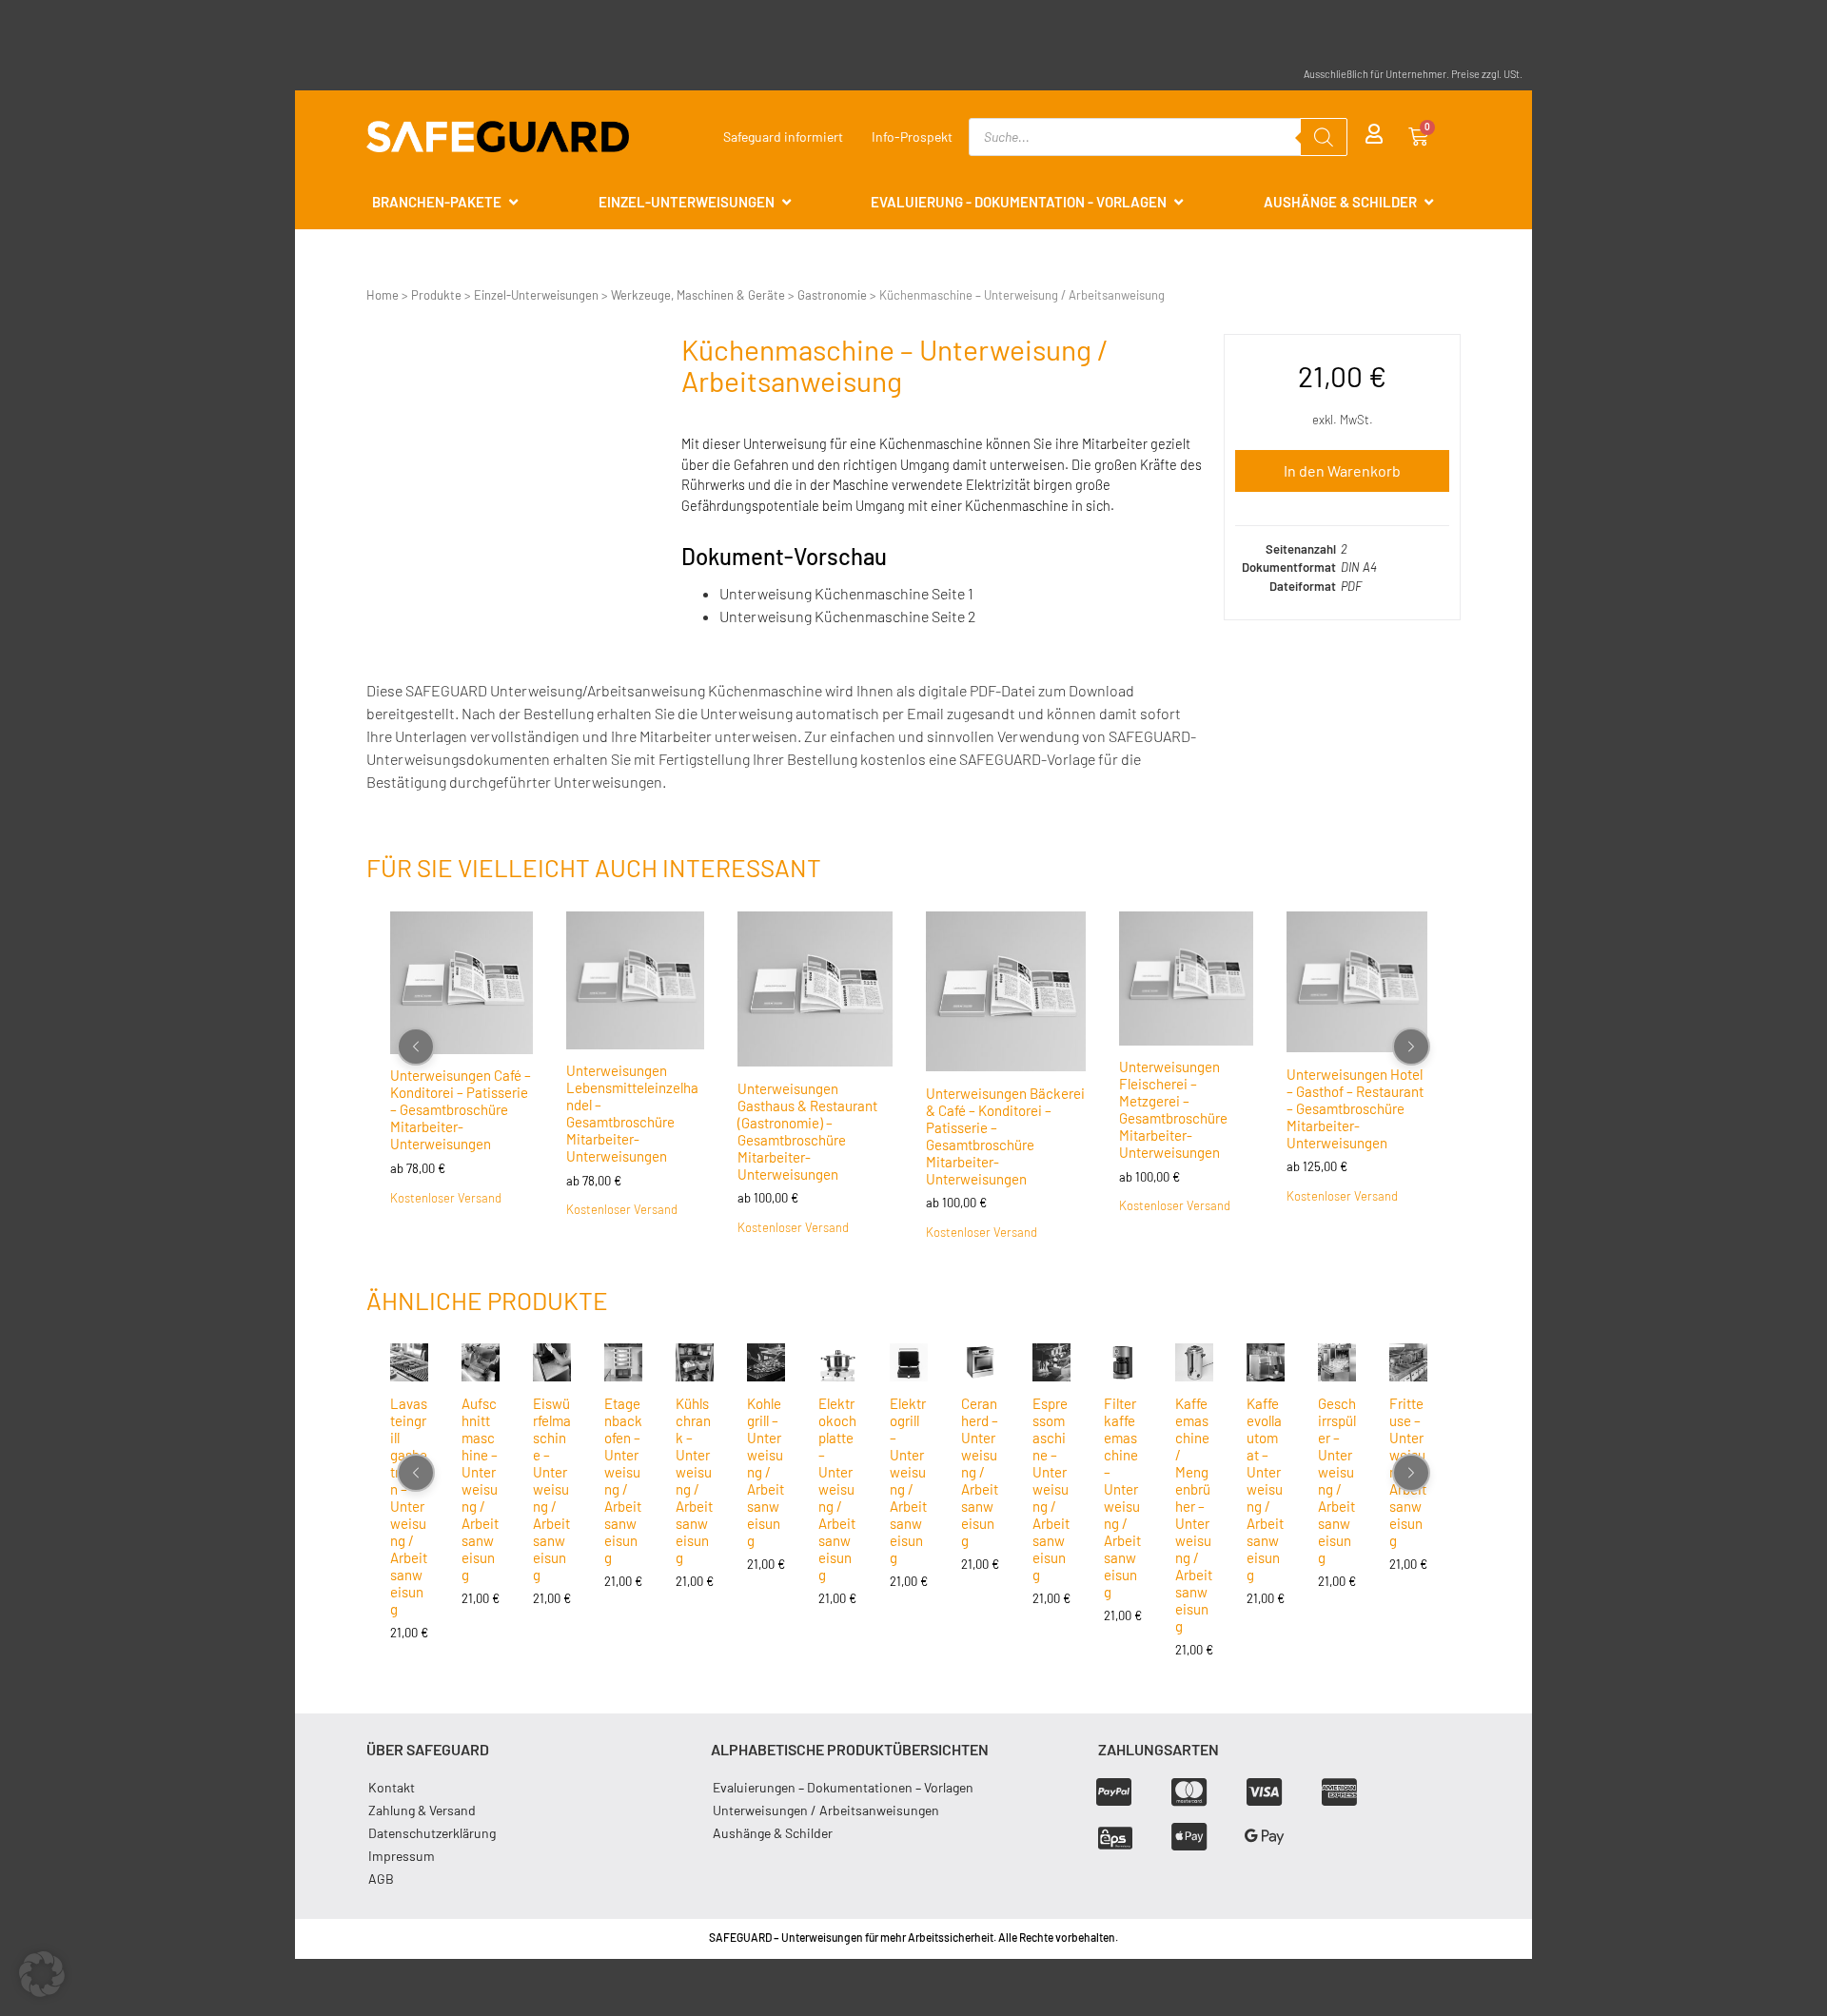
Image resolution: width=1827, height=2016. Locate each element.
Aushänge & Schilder (773, 1833)
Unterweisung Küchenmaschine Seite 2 (847, 616)
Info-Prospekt (912, 137)
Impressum (402, 1856)
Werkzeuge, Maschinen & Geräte (698, 295)
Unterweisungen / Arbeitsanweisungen (826, 1810)
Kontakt (392, 1787)
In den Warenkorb (1342, 470)
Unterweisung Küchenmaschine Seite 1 (846, 593)
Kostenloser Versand (446, 1197)
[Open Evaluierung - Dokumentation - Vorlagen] (1179, 202)
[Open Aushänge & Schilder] (1429, 202)
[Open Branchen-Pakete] (513, 202)
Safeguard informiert (783, 137)
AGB (381, 1879)
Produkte (436, 295)
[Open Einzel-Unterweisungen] (786, 202)
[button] (42, 1974)
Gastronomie (832, 295)
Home (383, 295)
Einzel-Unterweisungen (536, 295)
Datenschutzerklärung (432, 1833)
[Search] (1324, 137)
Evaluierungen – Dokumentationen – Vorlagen (843, 1787)
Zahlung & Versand (422, 1810)
